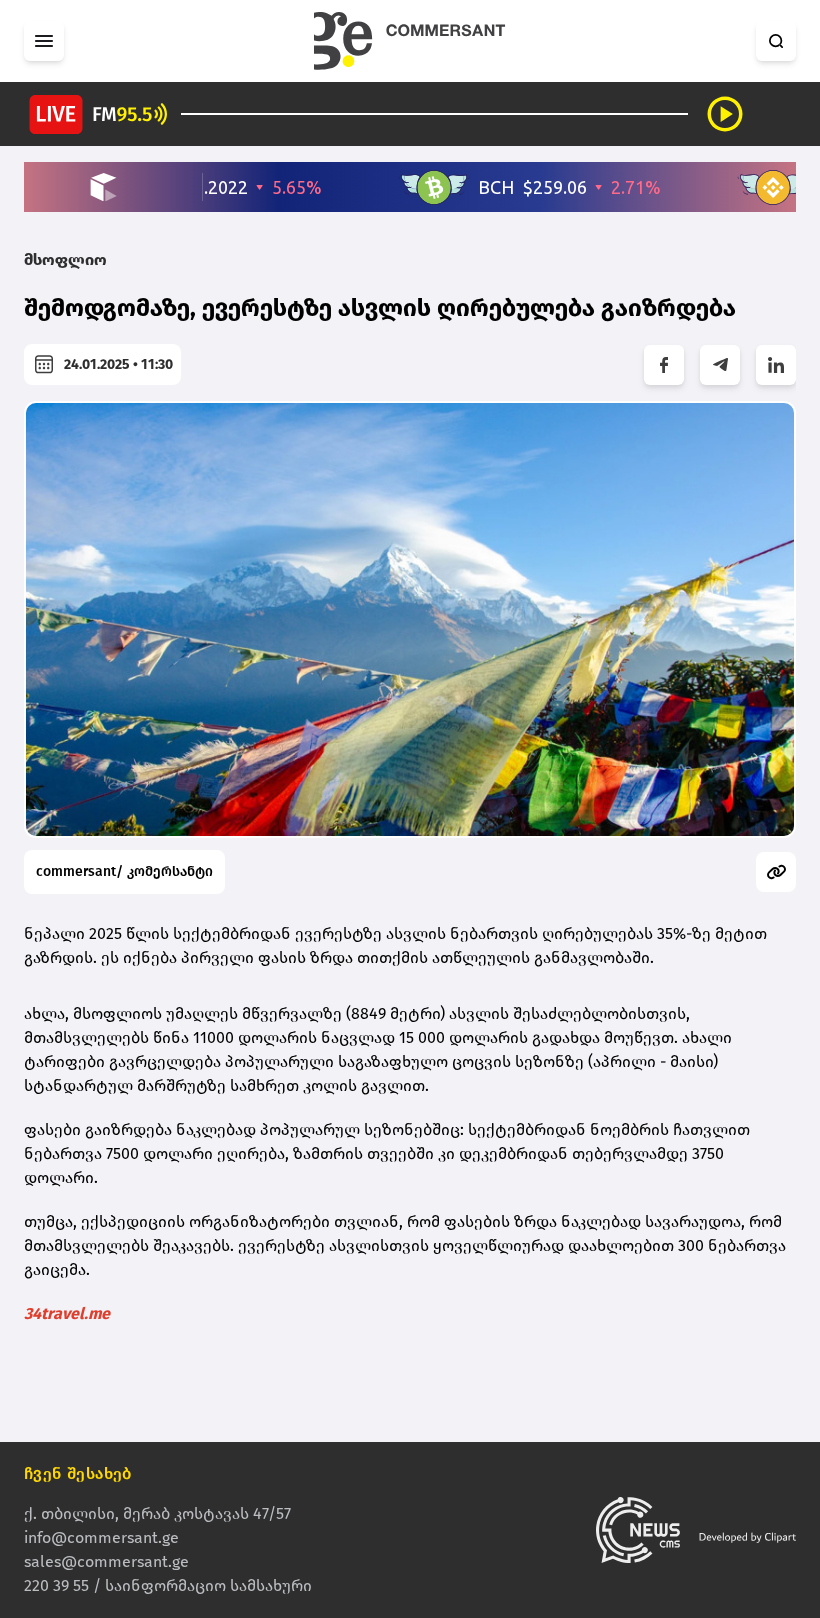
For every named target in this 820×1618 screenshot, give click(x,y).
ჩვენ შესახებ (78, 1473)
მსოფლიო (65, 259)
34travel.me (67, 1313)
